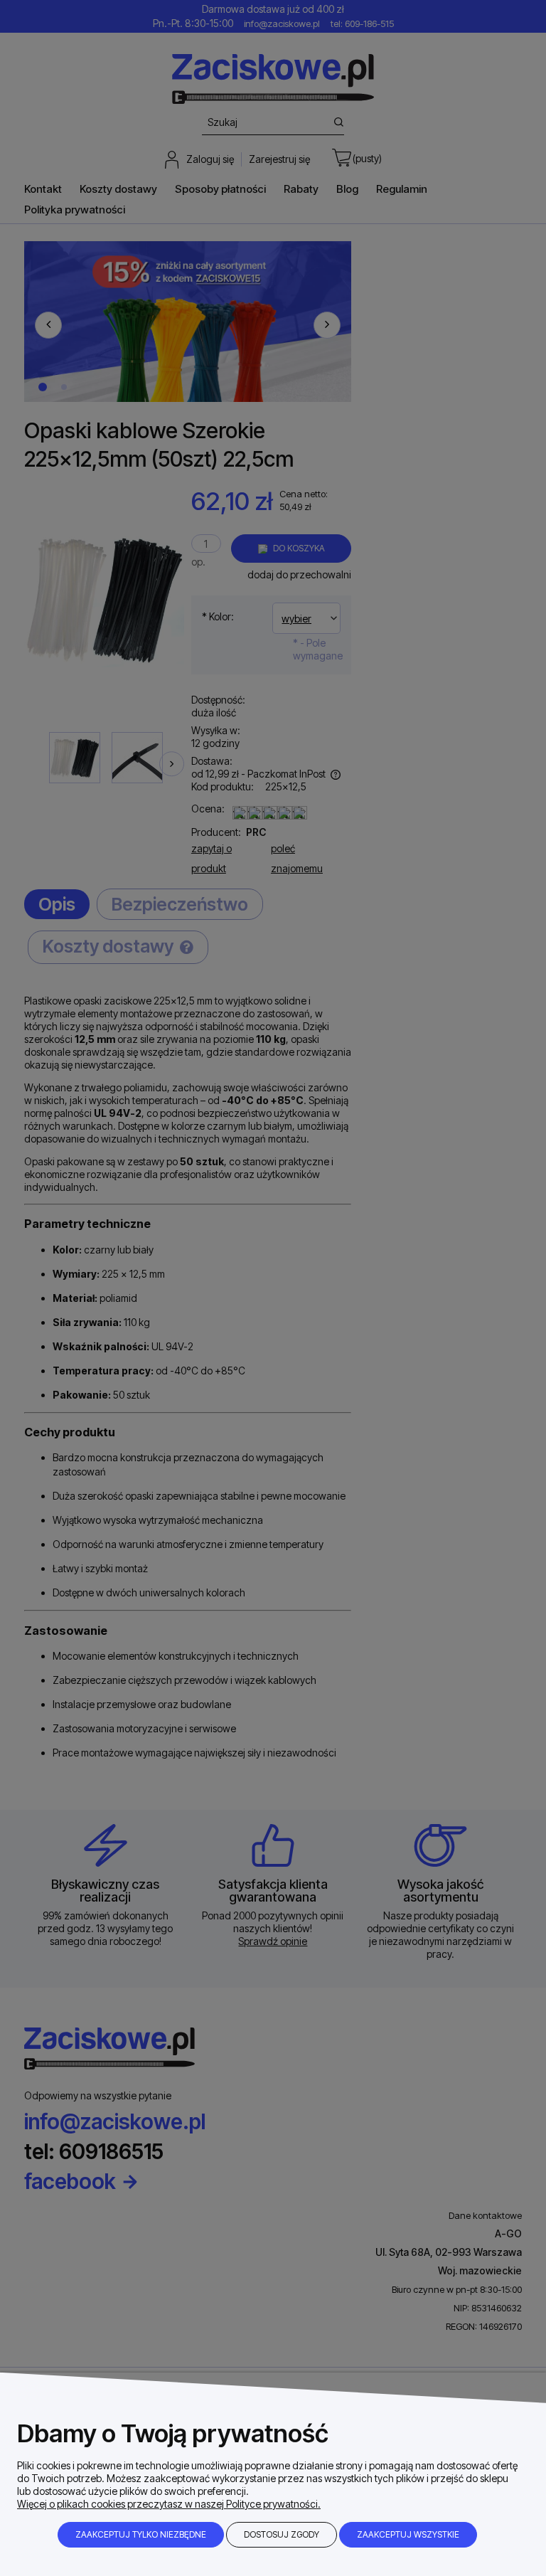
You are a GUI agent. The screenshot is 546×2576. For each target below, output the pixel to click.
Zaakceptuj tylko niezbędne (141, 2534)
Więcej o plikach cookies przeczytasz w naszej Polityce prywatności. (169, 2504)
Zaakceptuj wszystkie (408, 2534)
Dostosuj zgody (282, 2534)
